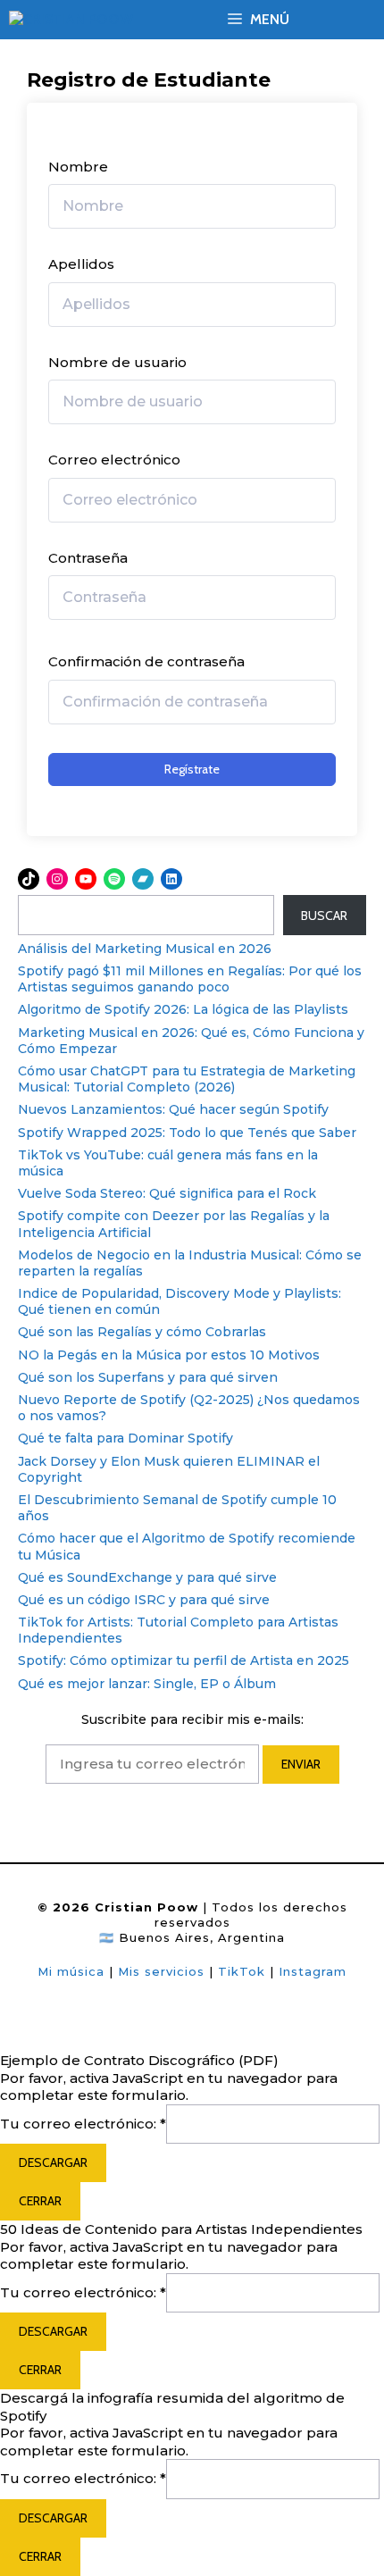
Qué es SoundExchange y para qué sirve (147, 1577)
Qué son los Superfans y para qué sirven (148, 1377)
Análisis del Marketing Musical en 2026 (145, 949)
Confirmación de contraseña (146, 661)
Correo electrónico (114, 460)
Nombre (78, 167)
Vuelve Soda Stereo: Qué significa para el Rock (167, 1193)
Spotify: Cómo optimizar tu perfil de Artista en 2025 (184, 1660)
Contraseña (88, 558)
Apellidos (81, 264)
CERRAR (40, 2201)
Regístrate (192, 769)
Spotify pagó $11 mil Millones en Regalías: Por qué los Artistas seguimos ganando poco (190, 979)
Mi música (71, 1971)
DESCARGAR (53, 2162)
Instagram (313, 1971)
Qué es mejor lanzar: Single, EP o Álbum (147, 1684)
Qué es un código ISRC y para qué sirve (144, 1600)
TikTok (244, 1971)
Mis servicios (161, 1971)
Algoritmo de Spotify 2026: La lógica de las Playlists (183, 1009)
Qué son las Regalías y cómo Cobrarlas (142, 1332)
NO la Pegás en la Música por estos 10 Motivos (169, 1355)
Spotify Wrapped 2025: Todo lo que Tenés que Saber (187, 1133)
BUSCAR (324, 916)
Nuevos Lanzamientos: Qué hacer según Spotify (173, 1109)
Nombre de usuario (117, 362)
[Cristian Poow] (71, 20)
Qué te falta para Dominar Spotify (125, 1438)
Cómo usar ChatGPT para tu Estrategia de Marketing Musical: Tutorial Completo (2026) (187, 1079)
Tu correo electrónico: (83, 2124)
